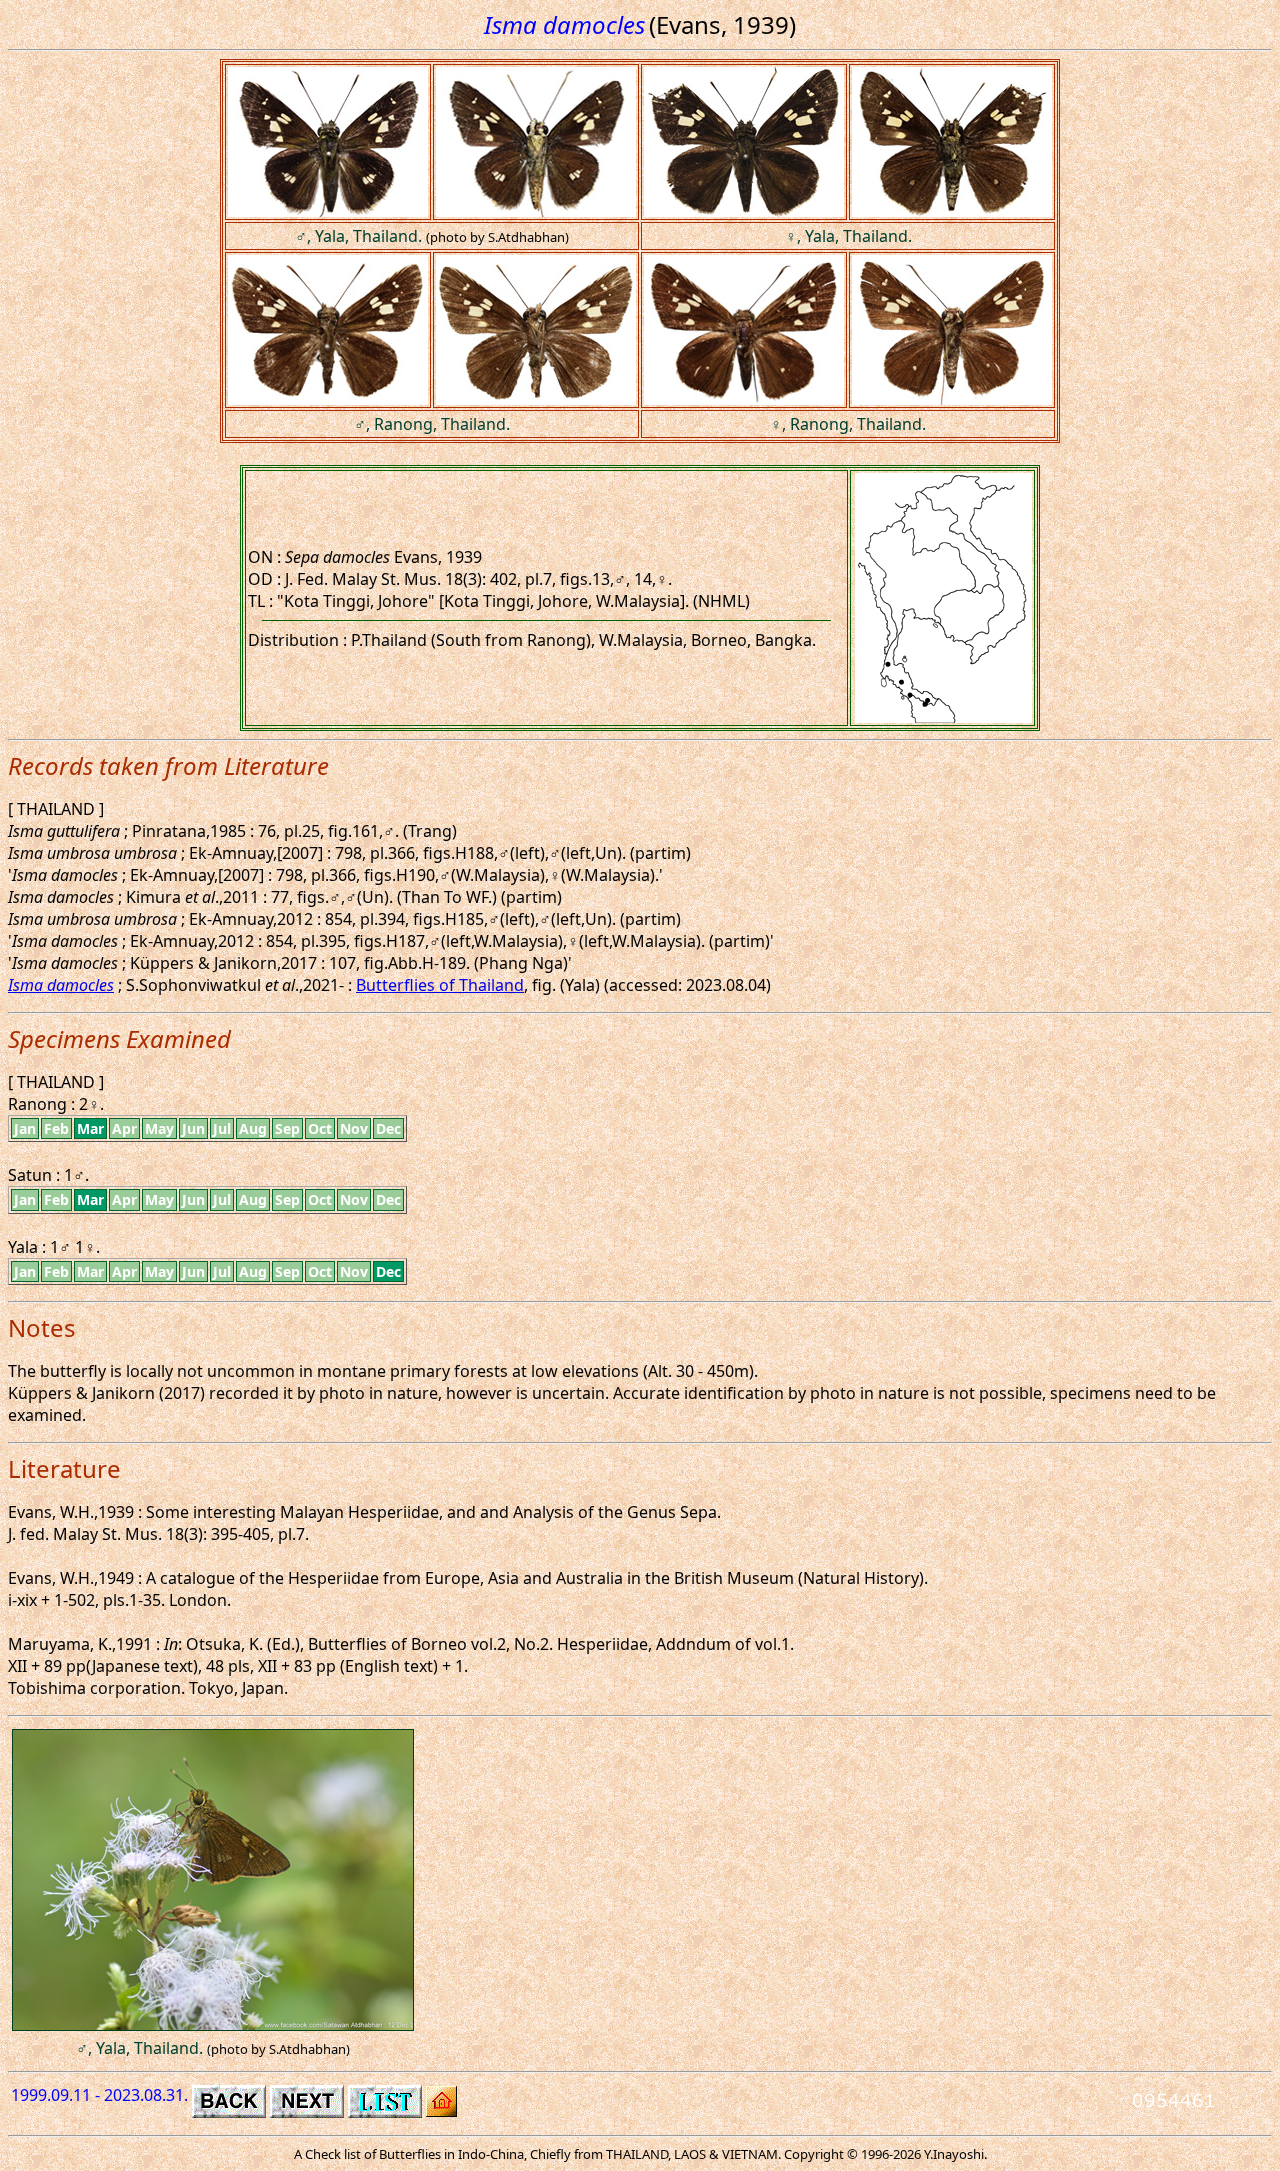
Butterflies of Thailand (440, 985)
